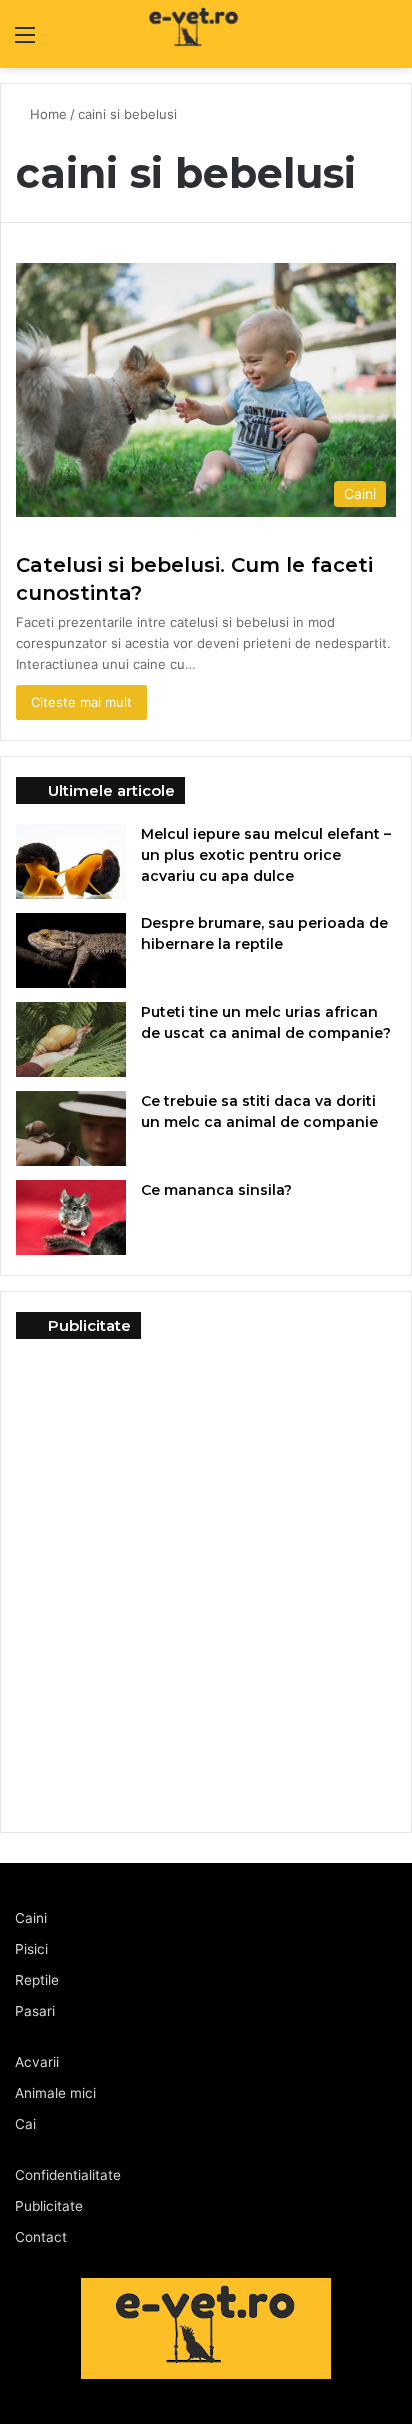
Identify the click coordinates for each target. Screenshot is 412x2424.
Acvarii (37, 2062)
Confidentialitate (68, 2175)
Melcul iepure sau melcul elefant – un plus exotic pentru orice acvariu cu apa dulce (266, 855)
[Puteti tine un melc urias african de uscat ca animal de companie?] (71, 1039)
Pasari (35, 2011)
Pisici (31, 1949)
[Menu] (25, 41)
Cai (25, 2124)
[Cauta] (387, 41)
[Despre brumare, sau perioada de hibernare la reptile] (71, 950)
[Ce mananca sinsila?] (71, 1217)
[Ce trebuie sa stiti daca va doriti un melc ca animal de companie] (71, 1128)
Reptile (37, 1980)
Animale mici (55, 2093)
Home (48, 114)
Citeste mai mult (81, 702)
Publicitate (49, 2206)
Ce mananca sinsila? (216, 1190)
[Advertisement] (206, 1575)
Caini (31, 1918)
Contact (41, 2237)
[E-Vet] (153, 34)
